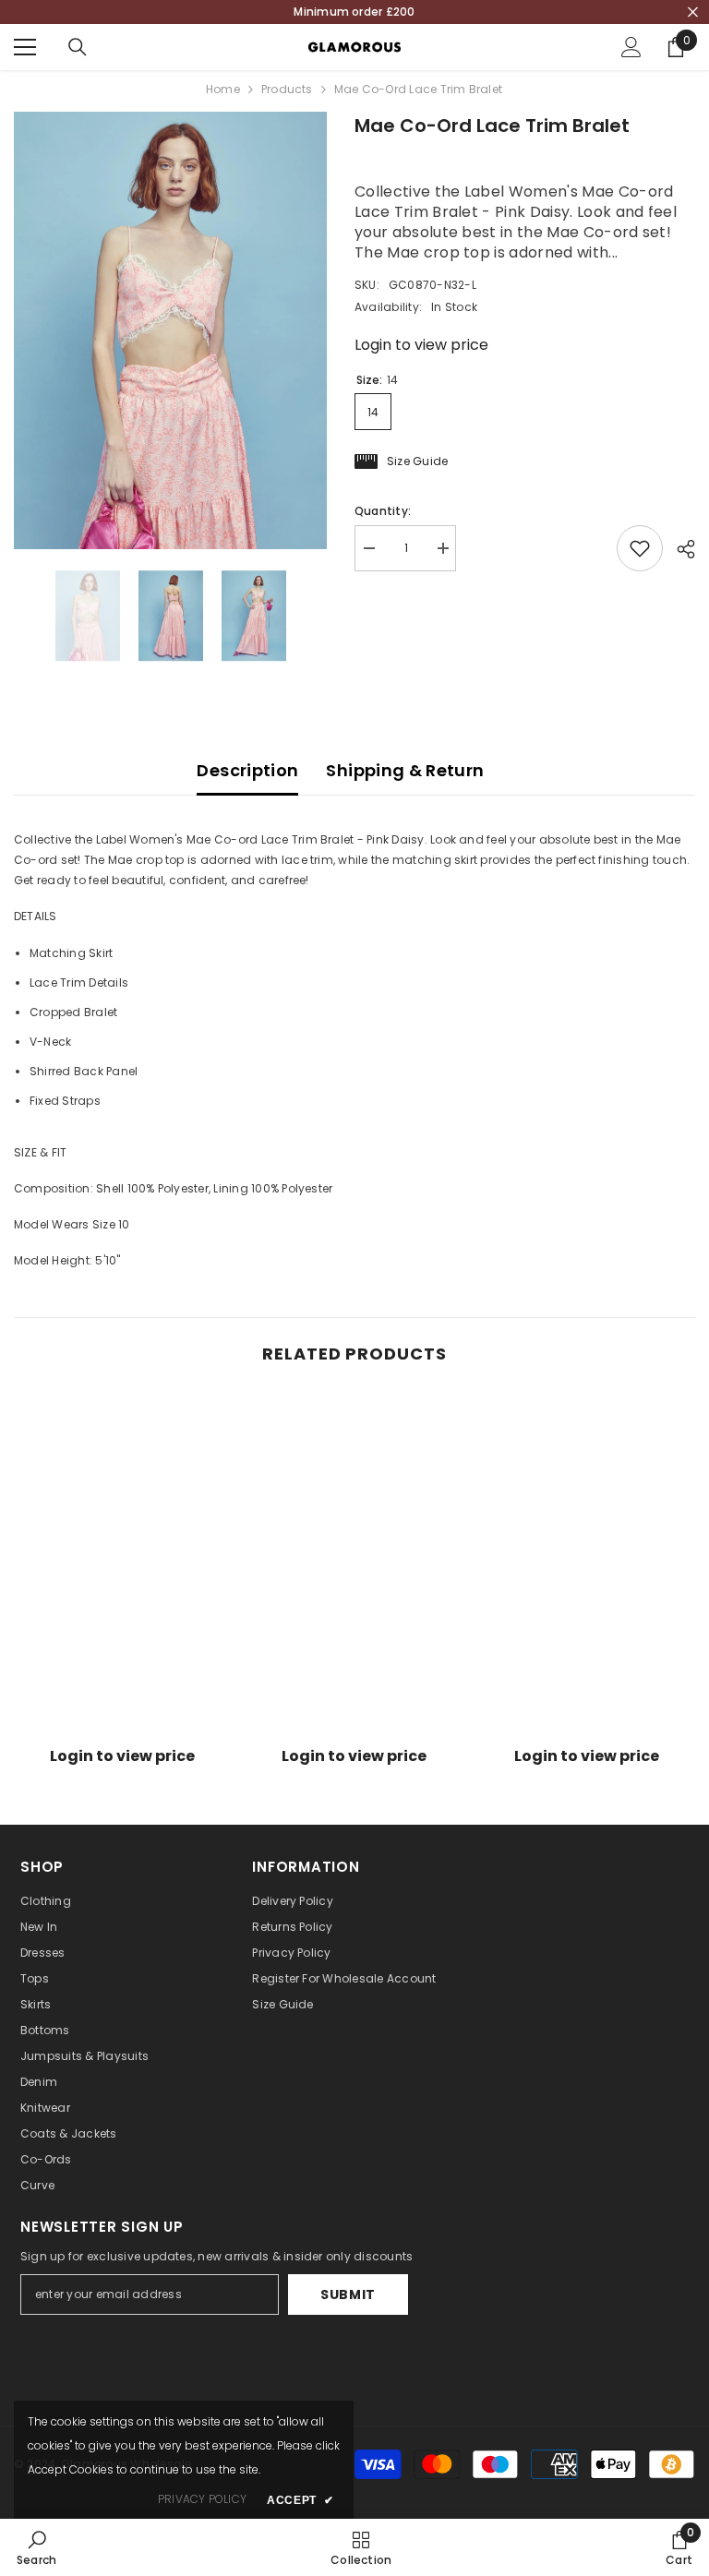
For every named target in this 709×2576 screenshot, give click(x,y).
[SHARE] (679, 549)
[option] (170, 330)
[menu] (25, 47)
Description (247, 770)
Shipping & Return (405, 770)
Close (693, 12)
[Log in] (631, 47)
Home (223, 89)
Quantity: (383, 511)
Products (287, 89)
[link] (122, 1727)
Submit (348, 2294)
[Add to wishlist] (640, 548)
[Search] (78, 47)
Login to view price (421, 345)
